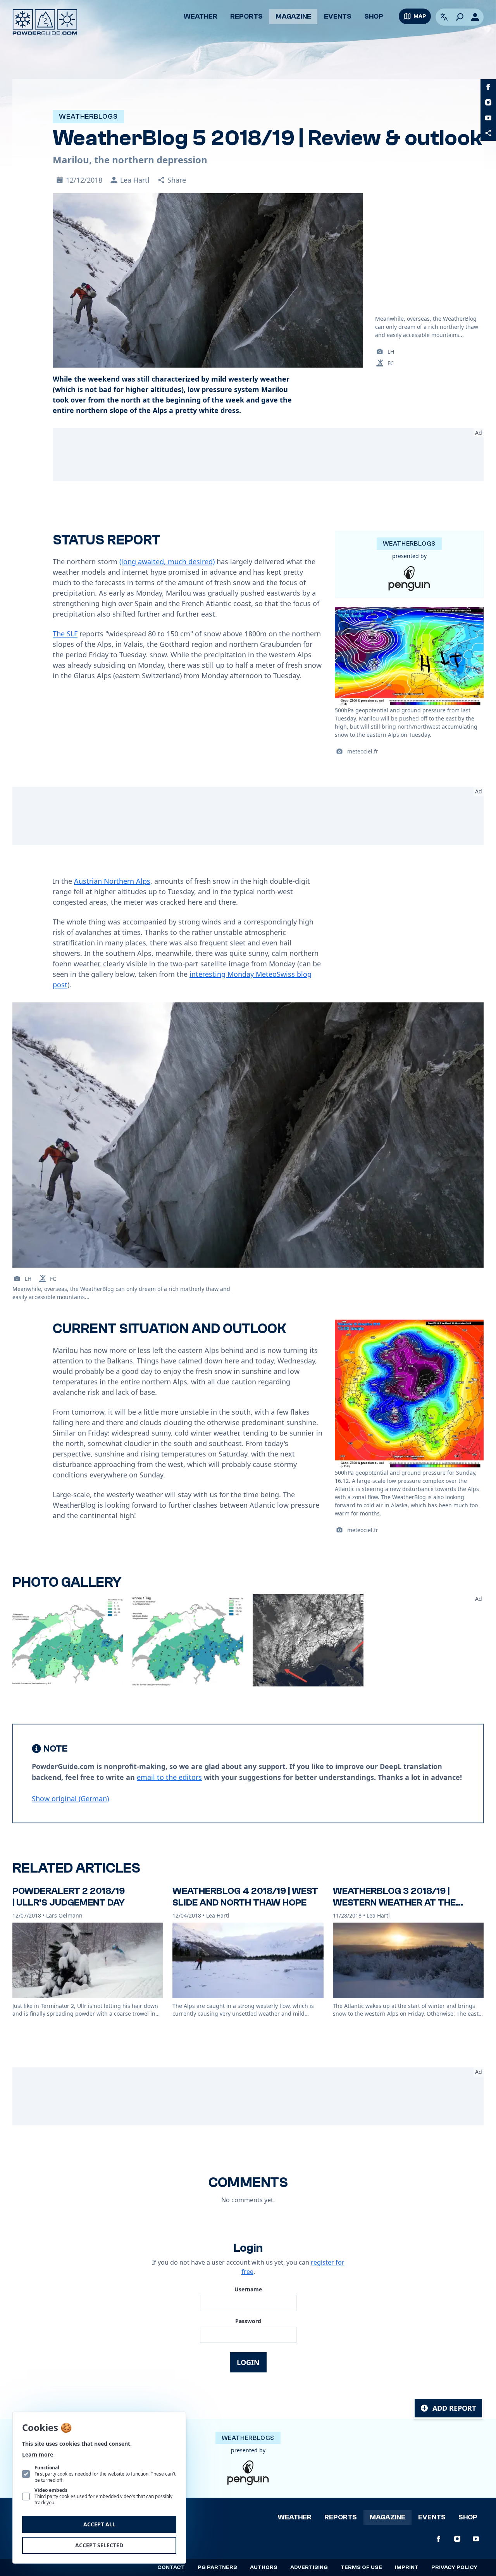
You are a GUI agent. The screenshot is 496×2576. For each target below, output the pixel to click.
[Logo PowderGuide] (45, 22)
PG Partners (217, 2567)
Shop (374, 16)
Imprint (407, 2567)
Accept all (99, 2524)
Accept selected (99, 2545)
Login (248, 2362)
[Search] (460, 17)
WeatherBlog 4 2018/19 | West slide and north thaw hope (245, 1897)
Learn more (38, 2454)
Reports (246, 16)
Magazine (293, 16)
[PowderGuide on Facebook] (488, 87)
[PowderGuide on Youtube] (488, 118)
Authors (264, 2567)
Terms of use (361, 2567)
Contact (171, 2567)
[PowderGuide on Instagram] (488, 102)
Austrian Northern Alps (112, 881)
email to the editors (169, 1777)
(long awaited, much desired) (167, 562)
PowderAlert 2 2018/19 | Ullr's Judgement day (69, 1897)
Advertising (309, 2567)
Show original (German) (70, 1799)
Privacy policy (454, 2567)
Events (338, 16)
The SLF (65, 634)
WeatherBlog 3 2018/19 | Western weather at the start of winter (394, 1903)
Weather (201, 16)
